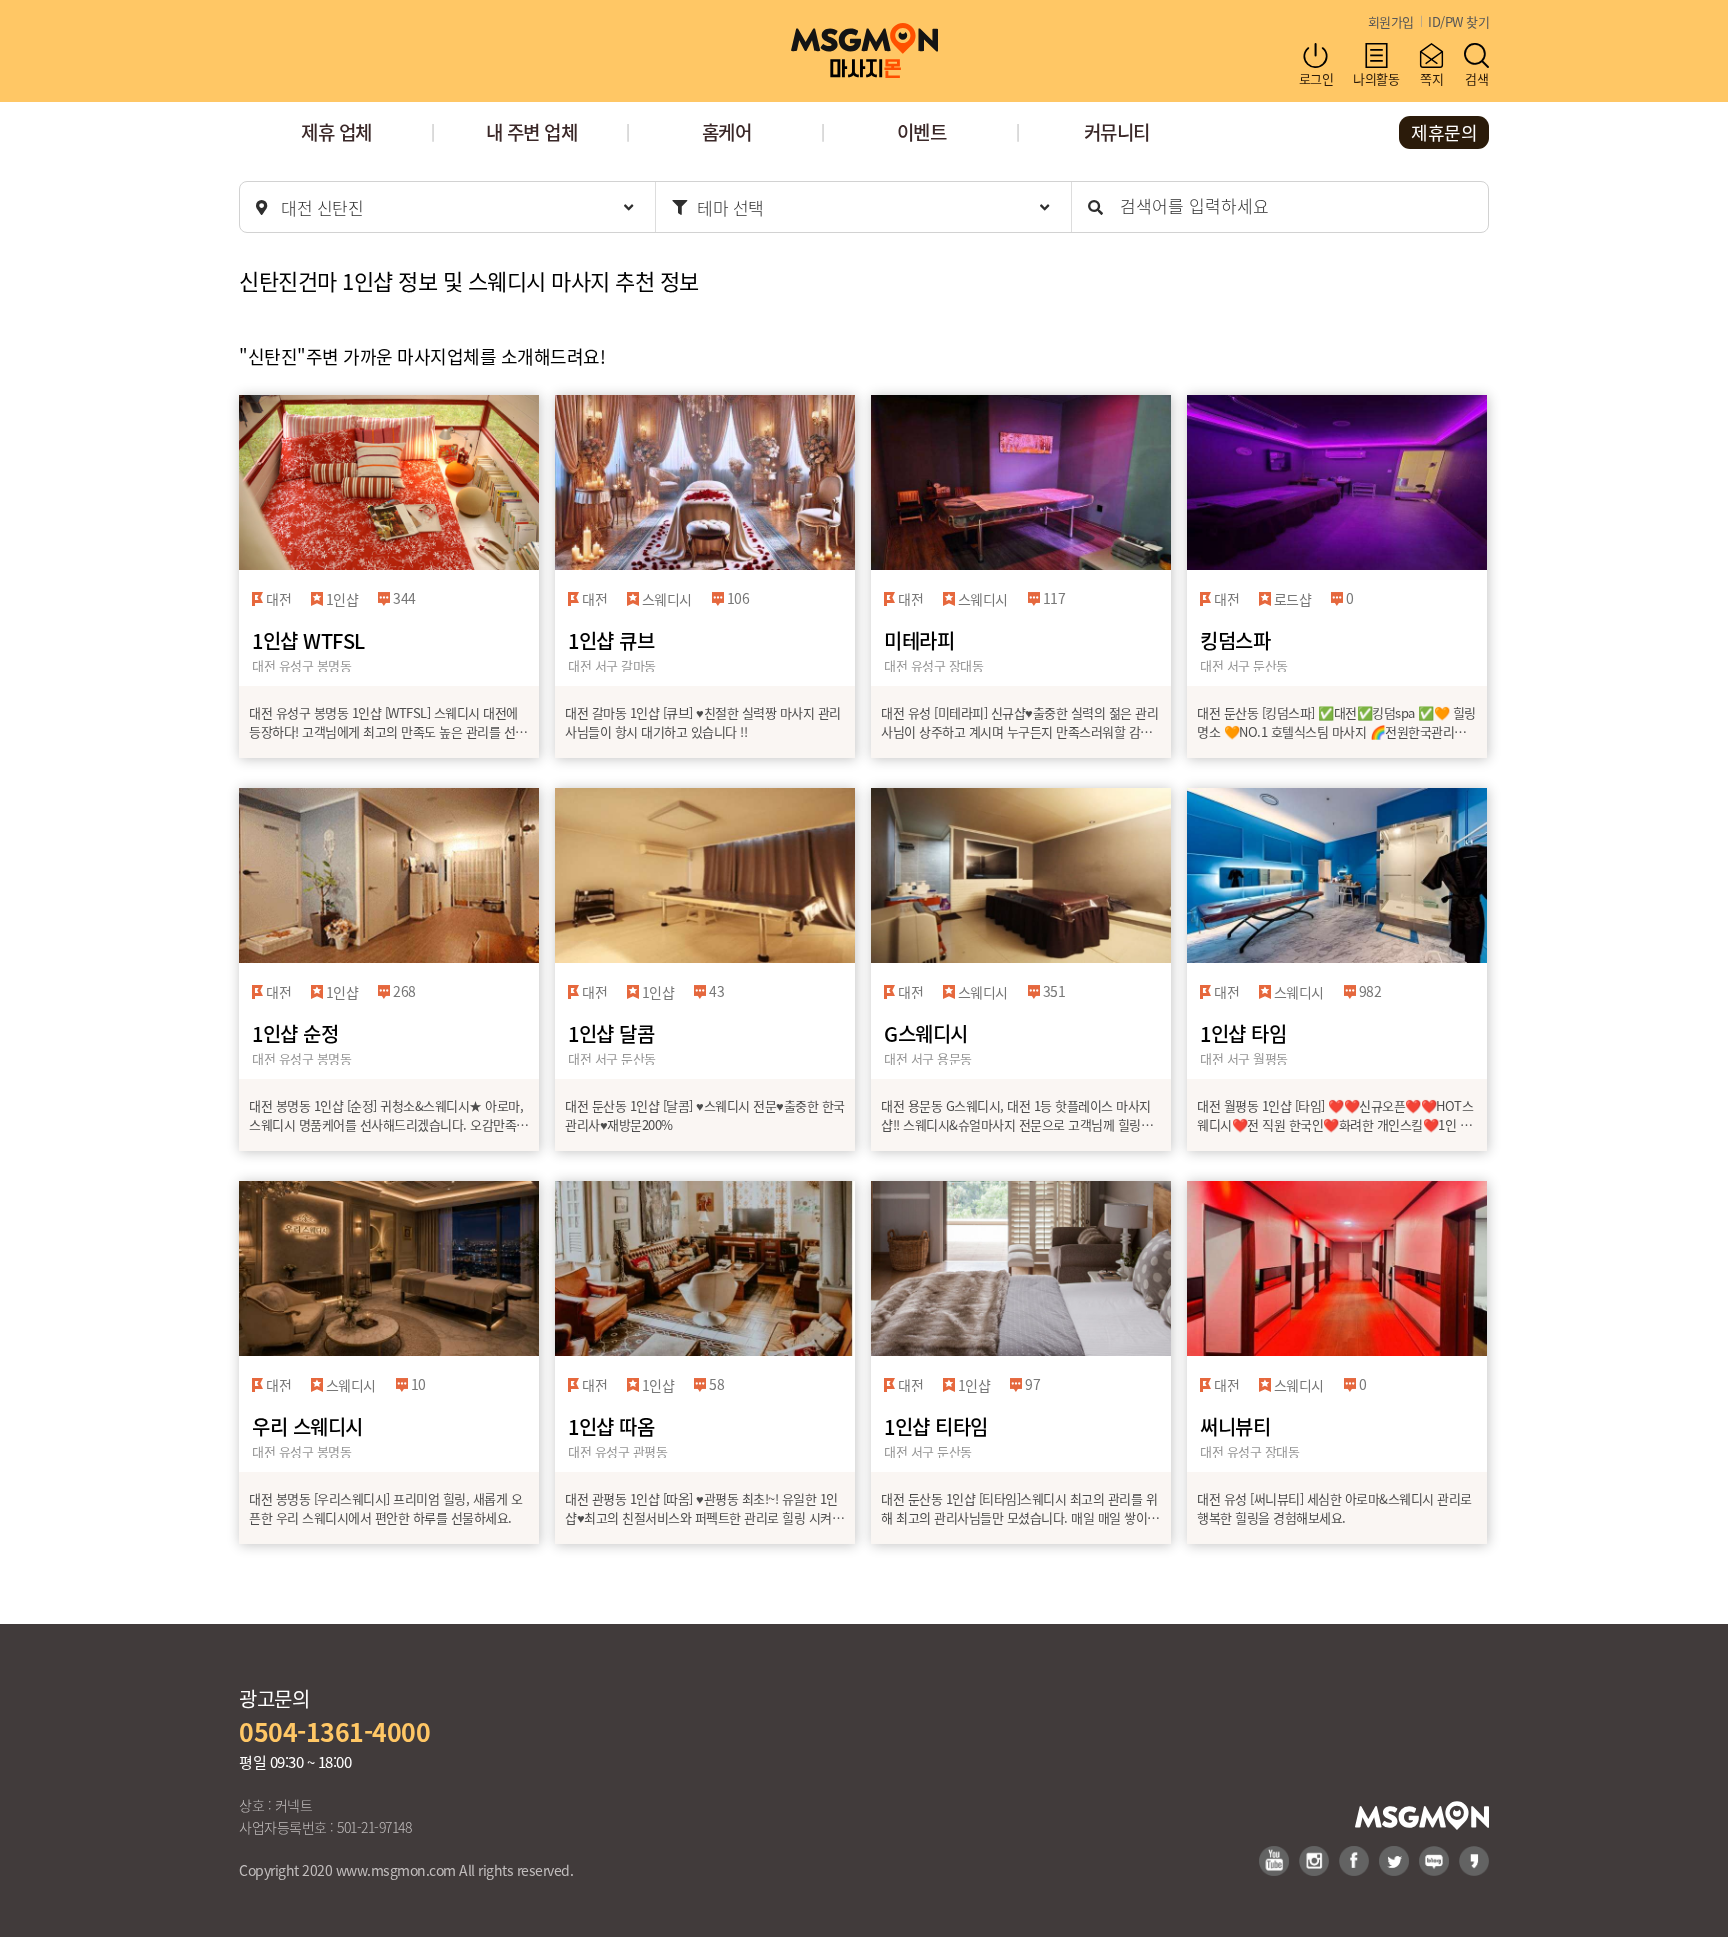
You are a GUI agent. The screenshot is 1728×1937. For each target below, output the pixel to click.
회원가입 (1391, 21)
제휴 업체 (336, 131)
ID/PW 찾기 (1458, 21)
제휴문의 (1444, 132)
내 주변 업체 (532, 131)
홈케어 (727, 131)
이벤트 (922, 131)
